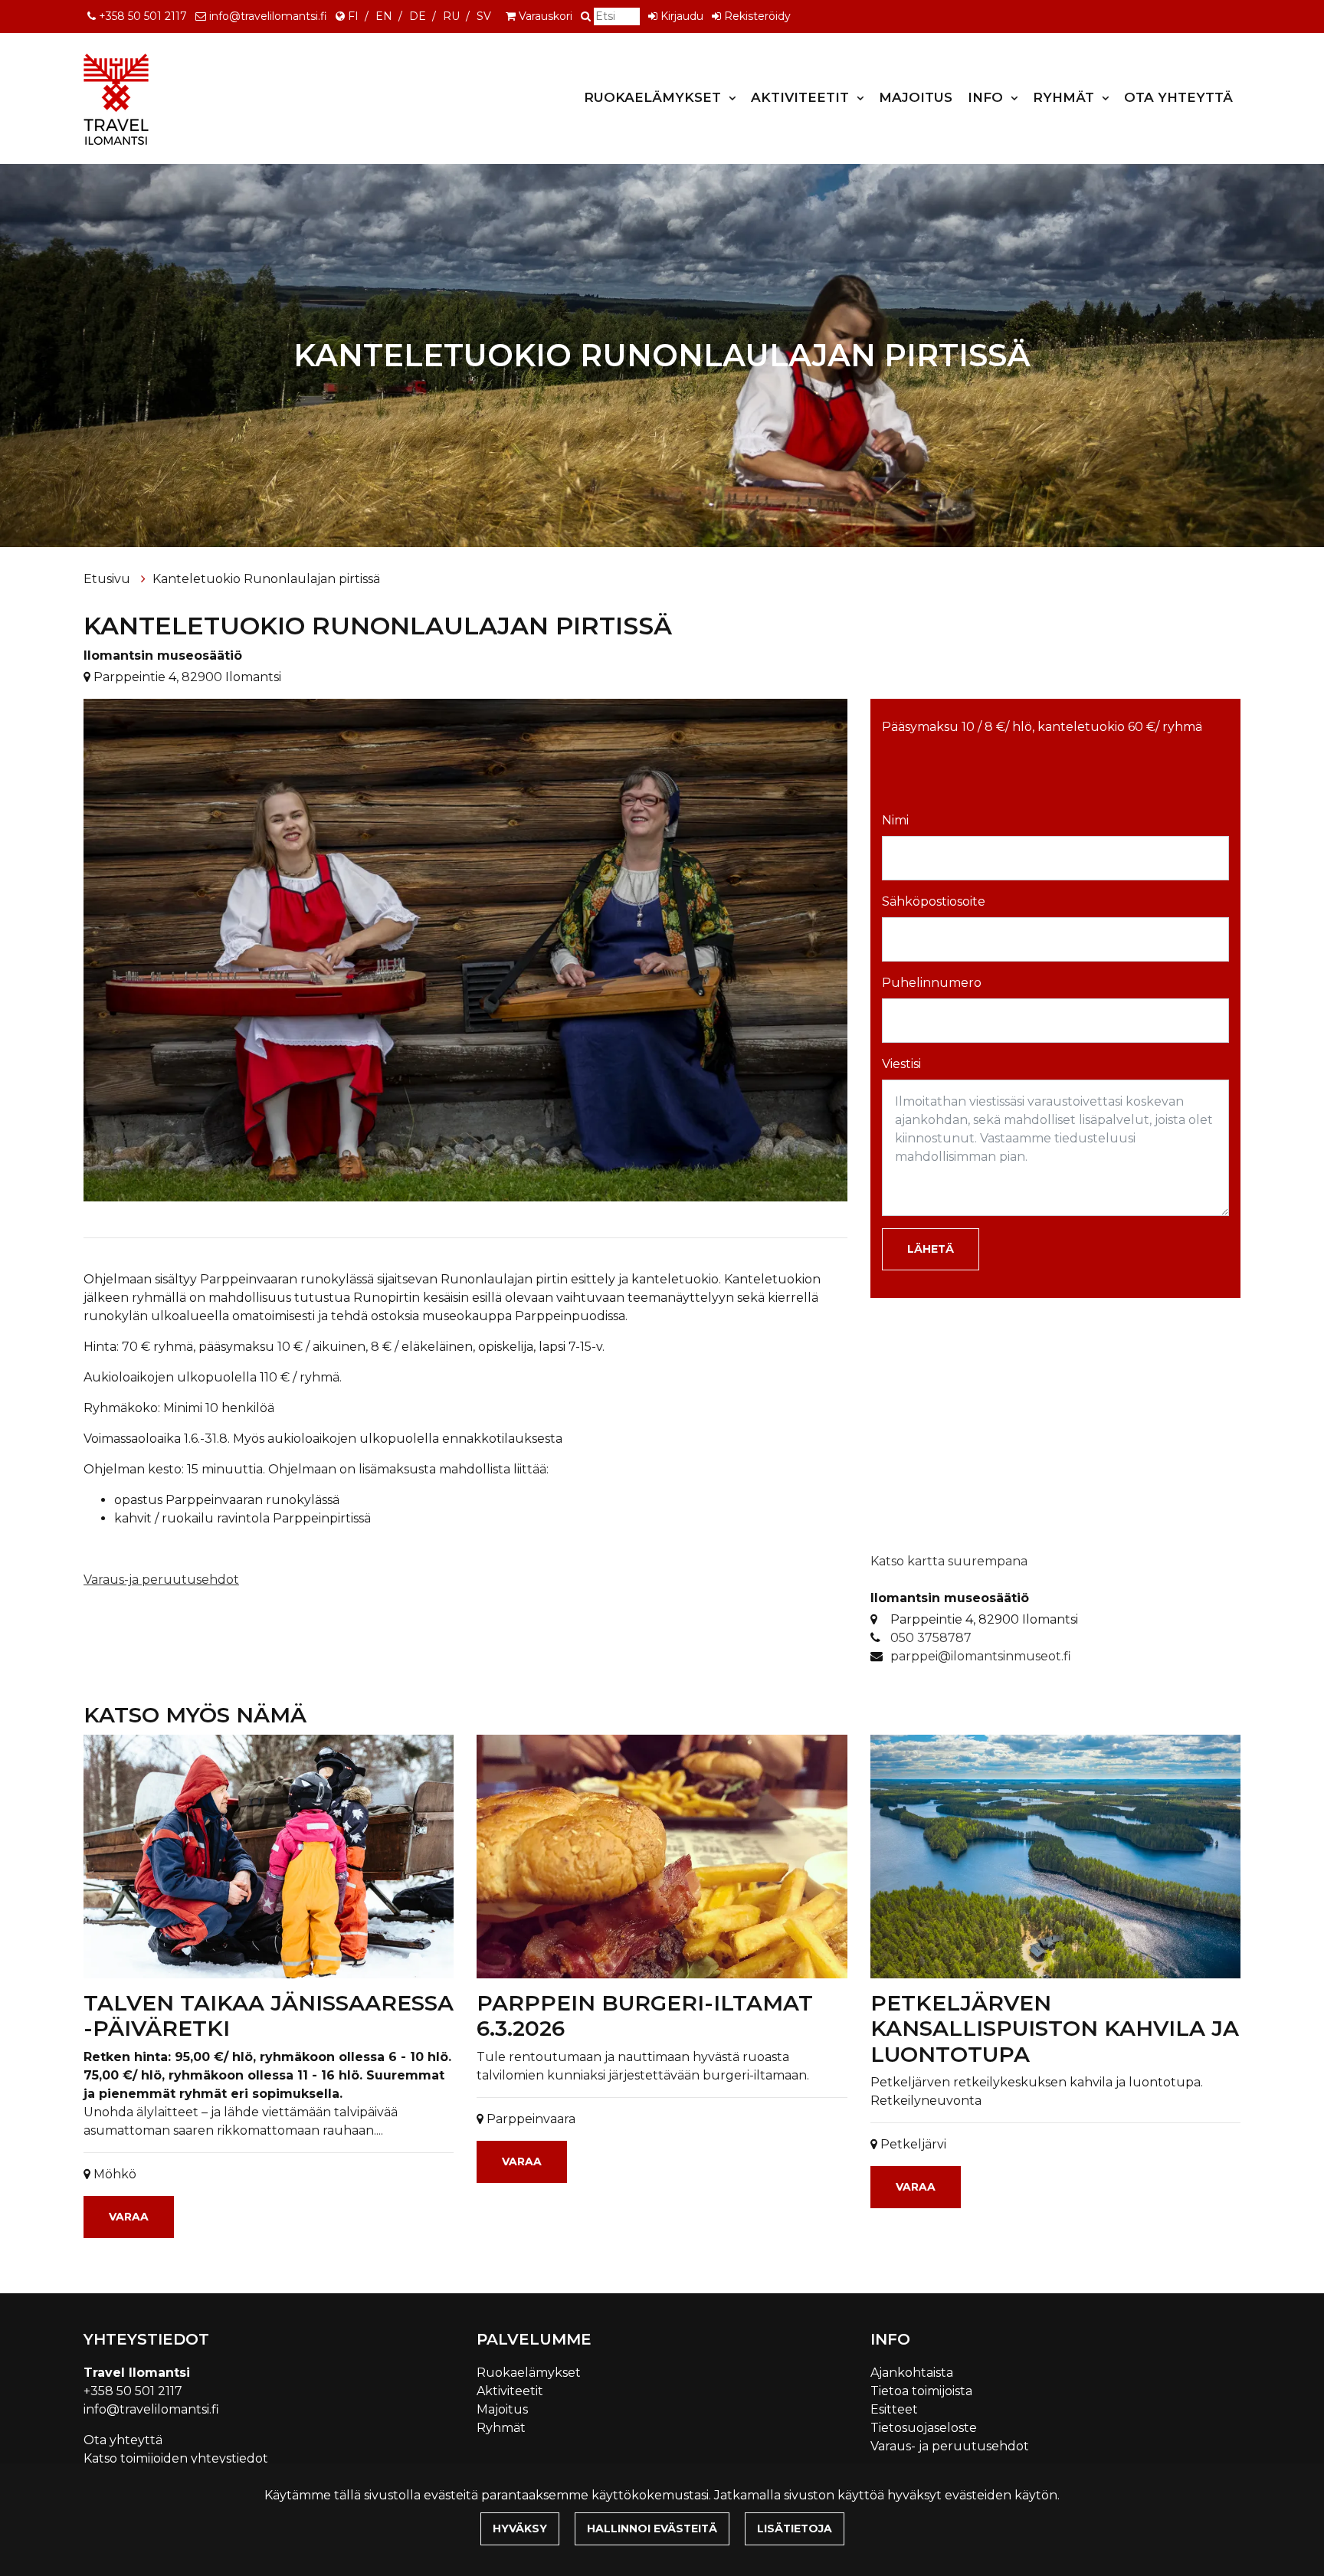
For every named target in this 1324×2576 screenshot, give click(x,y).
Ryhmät (1065, 97)
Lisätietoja (795, 2528)
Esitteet (894, 2409)
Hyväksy (520, 2528)
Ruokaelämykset (654, 97)
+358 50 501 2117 (143, 16)
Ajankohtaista (912, 2373)
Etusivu (108, 579)
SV (484, 16)
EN (384, 16)
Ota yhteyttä (1178, 97)
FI (353, 16)
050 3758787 (931, 1638)
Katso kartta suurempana (949, 1561)
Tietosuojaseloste (924, 2428)
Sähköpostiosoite (934, 901)
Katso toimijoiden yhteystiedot (176, 2458)
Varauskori (546, 16)
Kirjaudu (682, 16)
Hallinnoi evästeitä (652, 2528)
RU (451, 16)
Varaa (129, 2217)
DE (418, 16)
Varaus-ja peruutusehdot (161, 1580)
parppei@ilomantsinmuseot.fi (981, 1656)
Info (987, 97)
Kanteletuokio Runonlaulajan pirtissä (266, 579)
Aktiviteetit (802, 97)
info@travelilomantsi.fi (268, 16)
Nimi (895, 820)
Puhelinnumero (932, 983)
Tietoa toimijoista (921, 2391)
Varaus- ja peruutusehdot (950, 2446)
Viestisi (901, 1064)
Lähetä (931, 1249)
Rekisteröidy (757, 16)
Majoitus (916, 97)
